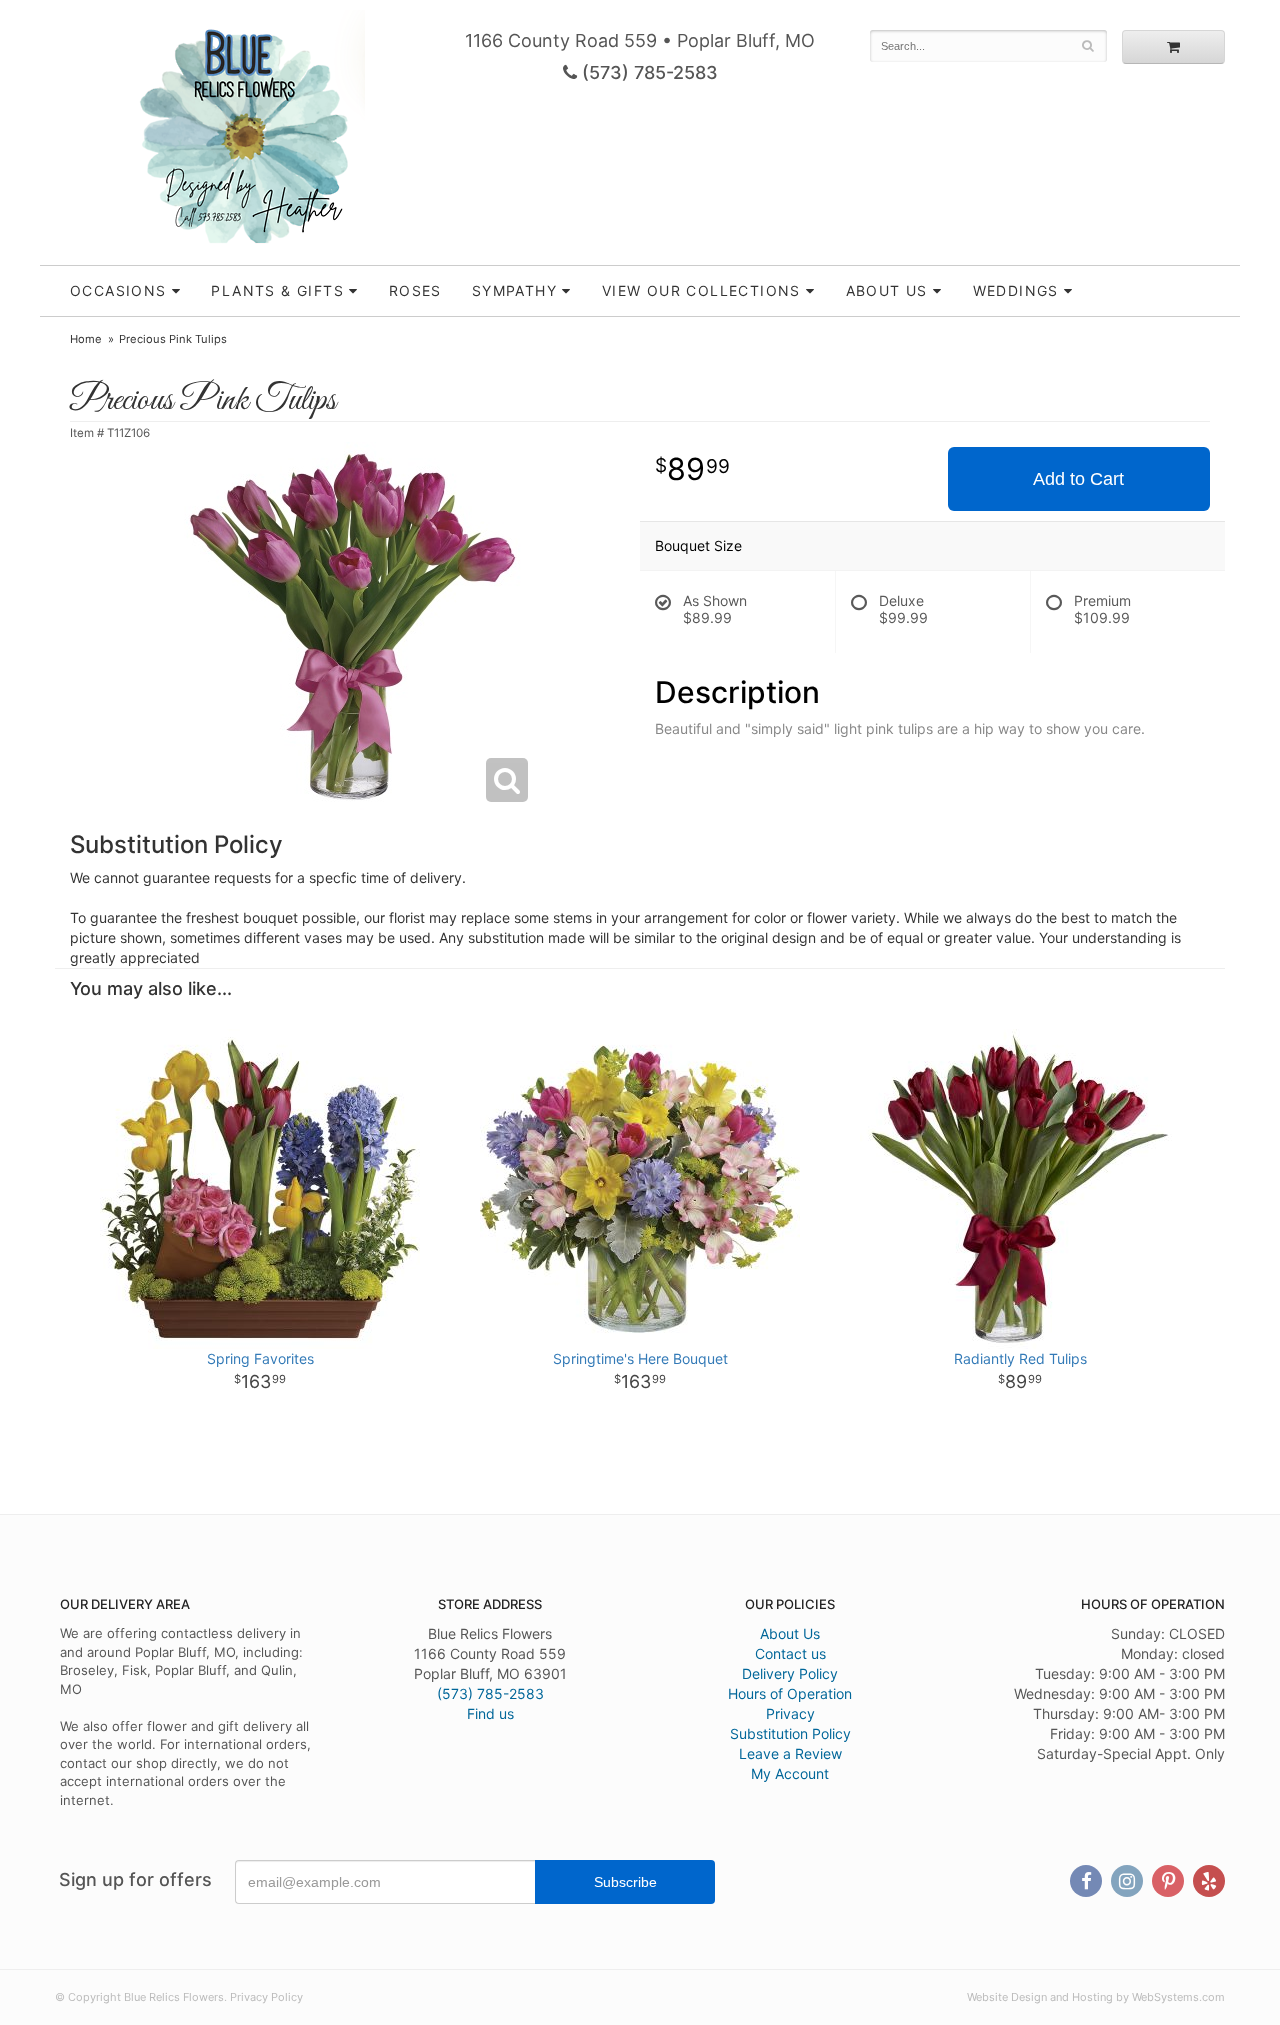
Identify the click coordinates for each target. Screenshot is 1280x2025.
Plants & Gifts (277, 290)
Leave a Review (790, 1753)
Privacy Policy (266, 1997)
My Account (790, 1773)
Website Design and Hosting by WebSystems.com (1096, 1997)
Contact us (790, 1653)
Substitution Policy (790, 1733)
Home (86, 339)
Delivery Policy (790, 1673)
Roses (415, 290)
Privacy (790, 1713)
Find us (490, 1713)
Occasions (118, 290)
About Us (790, 1633)
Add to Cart (1078, 479)
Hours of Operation (790, 1693)
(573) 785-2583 (647, 72)
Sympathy (514, 290)
